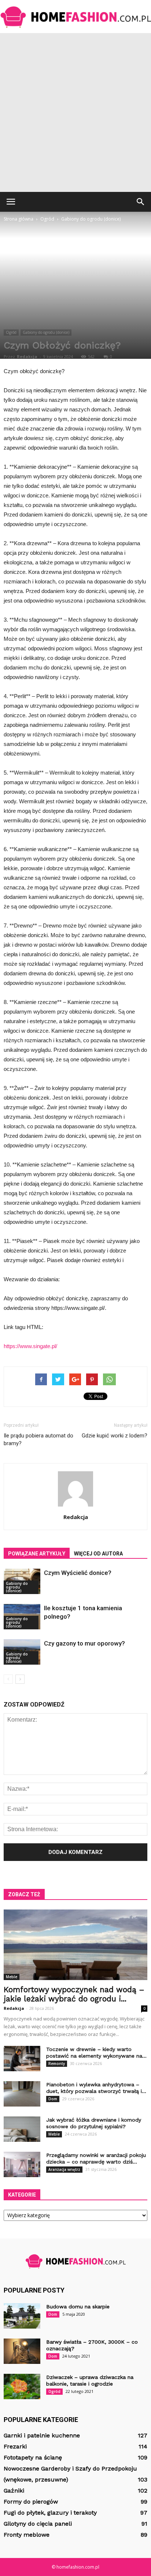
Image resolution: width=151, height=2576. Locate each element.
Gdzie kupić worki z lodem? (115, 1436)
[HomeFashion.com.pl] (75, 17)
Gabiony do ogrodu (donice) (46, 332)
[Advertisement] (75, 112)
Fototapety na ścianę (33, 2457)
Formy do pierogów (31, 2502)
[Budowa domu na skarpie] (22, 2316)
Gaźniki (14, 2491)
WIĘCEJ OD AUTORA (98, 1554)
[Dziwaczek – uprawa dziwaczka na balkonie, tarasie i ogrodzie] (22, 2386)
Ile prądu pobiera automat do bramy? (38, 1439)
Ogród (11, 332)
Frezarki (15, 2446)
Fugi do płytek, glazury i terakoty (50, 2513)
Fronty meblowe (27, 2535)
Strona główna (19, 219)
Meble (12, 1977)
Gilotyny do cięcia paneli (38, 2524)
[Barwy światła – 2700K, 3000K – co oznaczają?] (22, 2351)
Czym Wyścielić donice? (78, 1573)
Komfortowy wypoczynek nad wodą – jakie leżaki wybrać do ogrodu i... (74, 1994)
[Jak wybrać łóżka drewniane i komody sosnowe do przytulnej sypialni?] (22, 2129)
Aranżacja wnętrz (64, 2169)
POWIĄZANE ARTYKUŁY (37, 1554)
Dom (53, 2099)
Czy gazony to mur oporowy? (84, 1643)
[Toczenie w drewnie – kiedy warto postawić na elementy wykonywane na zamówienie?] (22, 2059)
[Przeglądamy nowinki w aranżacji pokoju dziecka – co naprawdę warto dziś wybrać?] (22, 2164)
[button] (141, 202)
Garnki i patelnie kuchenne (42, 2435)
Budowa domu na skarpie (78, 2307)
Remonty (57, 2064)
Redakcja (27, 356)
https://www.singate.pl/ (30, 1346)
